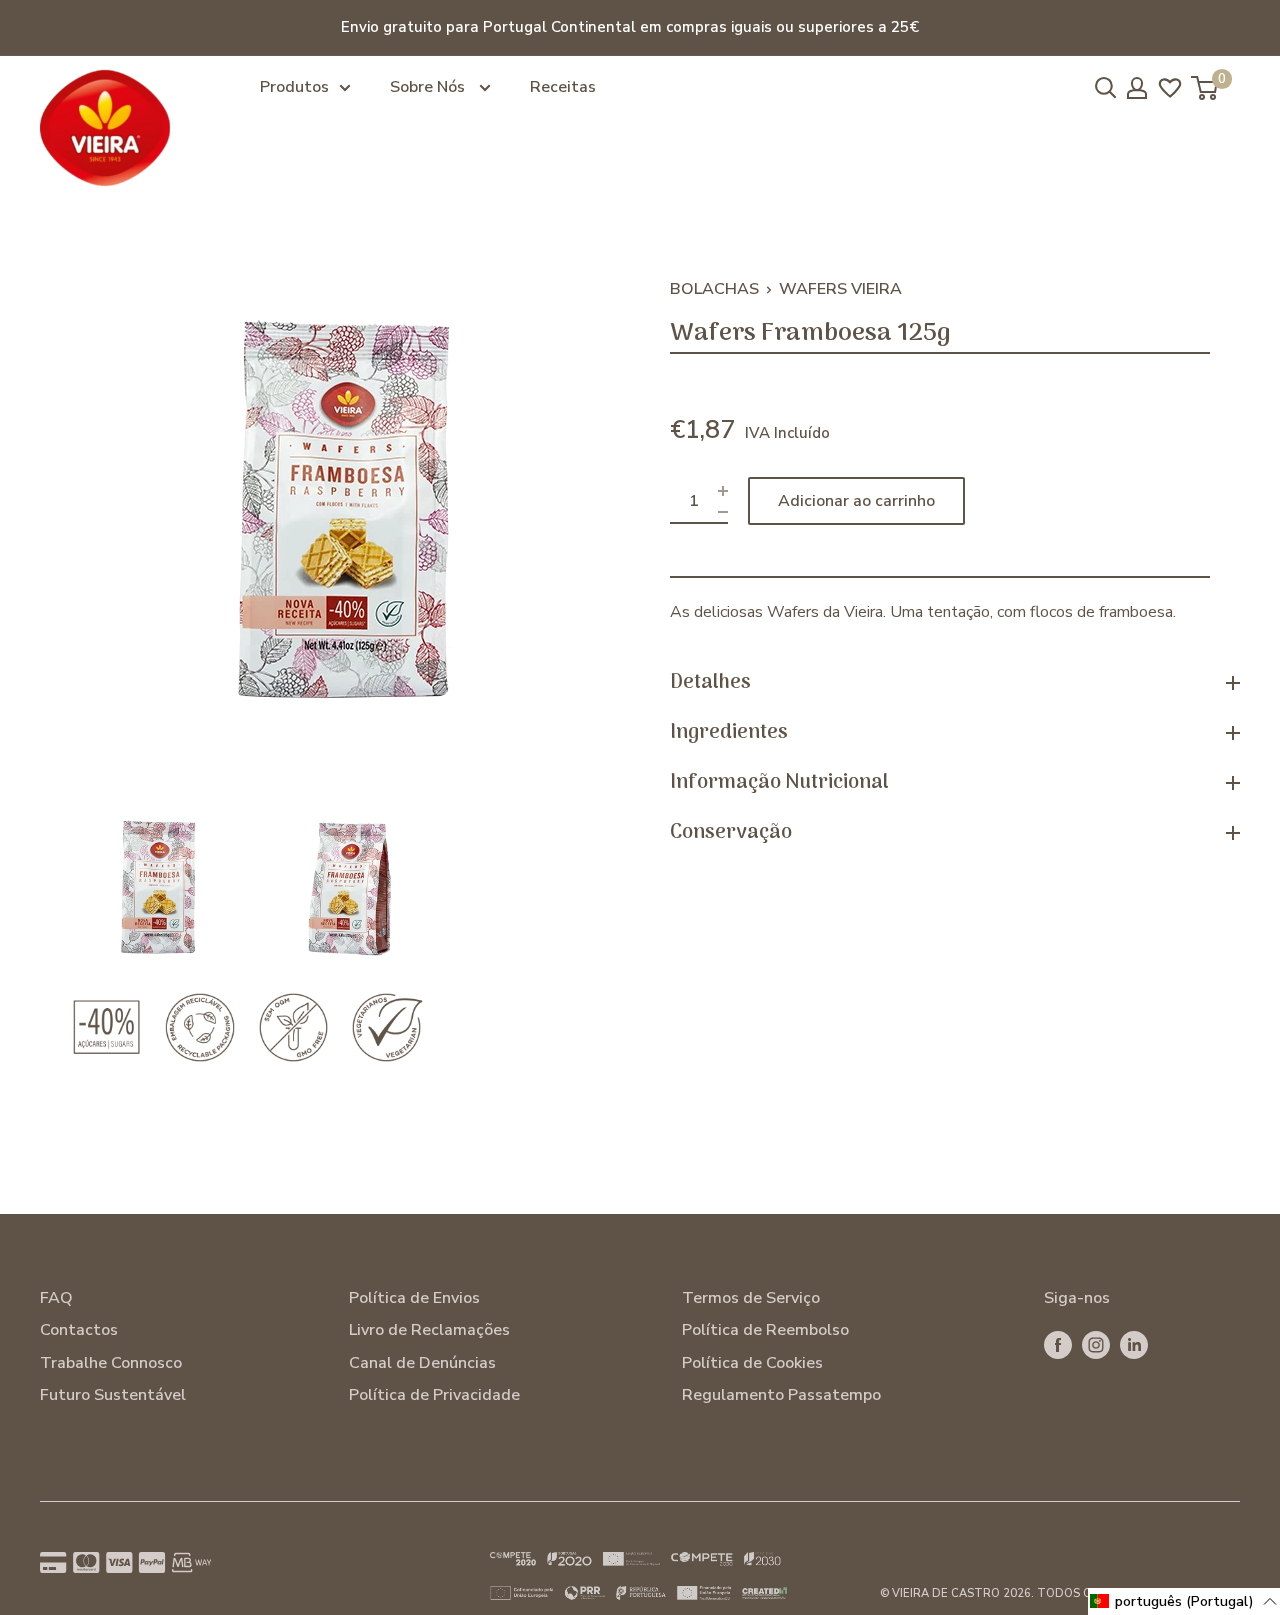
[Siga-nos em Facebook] (1058, 1345)
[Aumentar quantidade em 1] (723, 490)
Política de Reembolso (765, 1330)
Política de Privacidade (434, 1395)
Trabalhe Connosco (111, 1363)
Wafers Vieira (840, 289)
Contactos (79, 1330)
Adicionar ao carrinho (856, 501)
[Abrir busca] (1106, 88)
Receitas (563, 87)
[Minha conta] (1137, 88)
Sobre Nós (429, 87)
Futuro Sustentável (113, 1395)
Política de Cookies (752, 1363)
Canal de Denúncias (422, 1363)
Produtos (294, 87)
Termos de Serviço (751, 1298)
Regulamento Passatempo (781, 1395)
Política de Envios (414, 1298)
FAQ (56, 1298)
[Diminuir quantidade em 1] (723, 511)
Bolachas (714, 289)
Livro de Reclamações (429, 1330)
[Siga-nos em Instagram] (1096, 1345)
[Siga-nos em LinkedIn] (1134, 1345)
